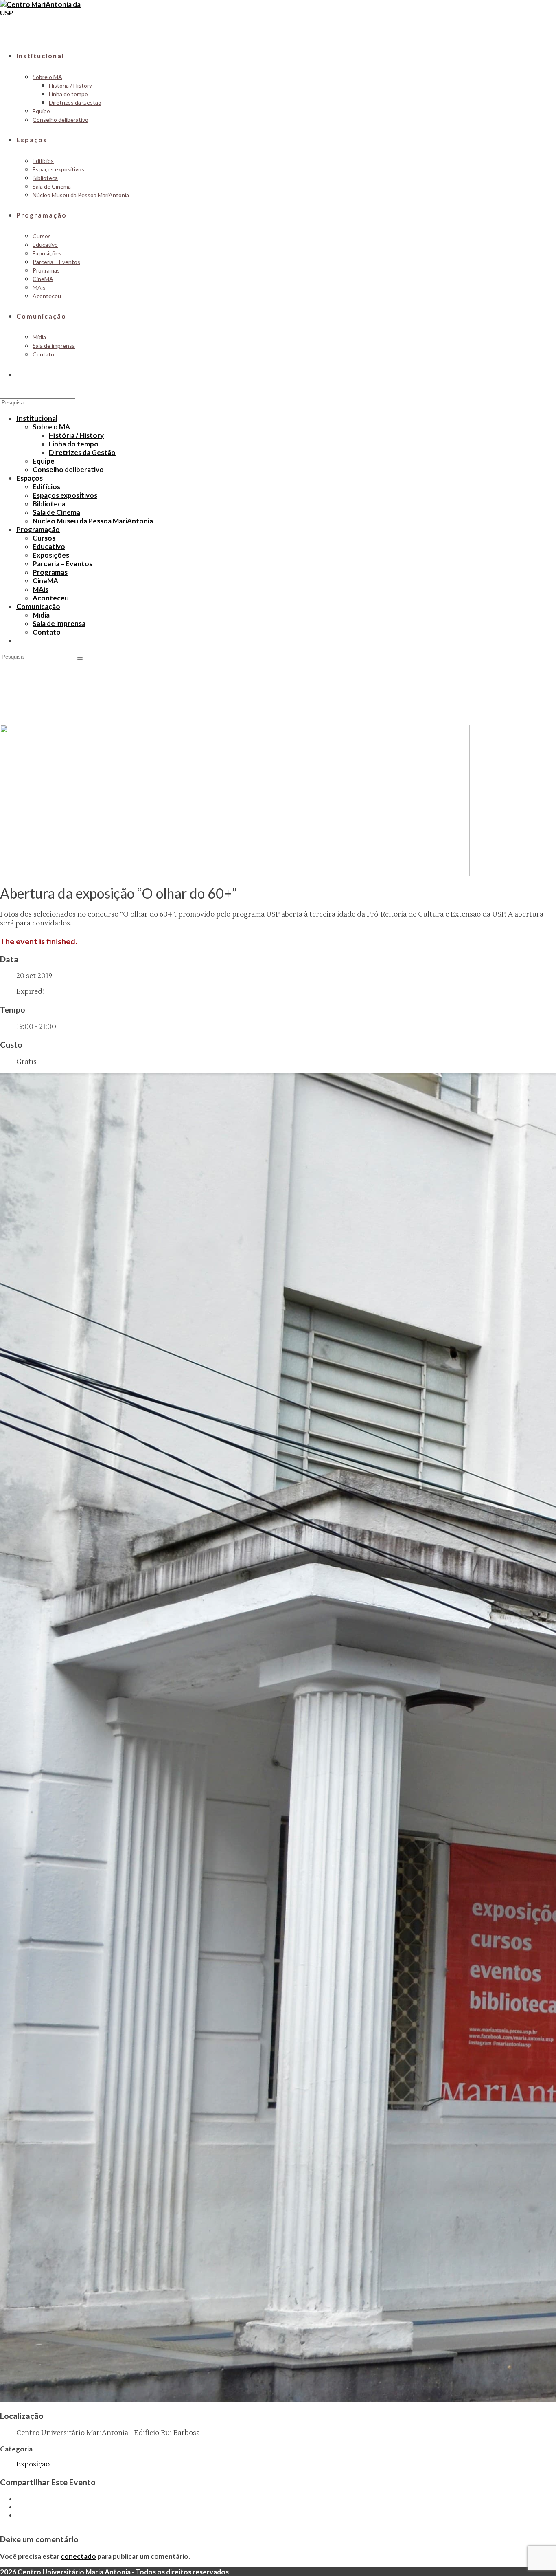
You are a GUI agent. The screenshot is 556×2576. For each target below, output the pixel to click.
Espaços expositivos (65, 495)
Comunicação (38, 606)
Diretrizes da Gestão (82, 452)
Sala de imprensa (59, 623)
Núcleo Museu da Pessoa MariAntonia (93, 521)
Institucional (37, 418)
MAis (40, 589)
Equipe (44, 461)
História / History (76, 435)
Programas (50, 572)
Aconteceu (51, 598)
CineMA (45, 581)
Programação (38, 529)
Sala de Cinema (56, 512)
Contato (47, 632)
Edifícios (46, 487)
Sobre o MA (51, 427)
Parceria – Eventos (62, 564)
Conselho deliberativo (68, 469)
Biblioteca (49, 504)
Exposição (33, 2464)
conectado (78, 2556)
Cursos (44, 538)
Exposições (51, 555)
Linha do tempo (74, 444)
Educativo (49, 546)
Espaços (30, 478)
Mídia (41, 615)
